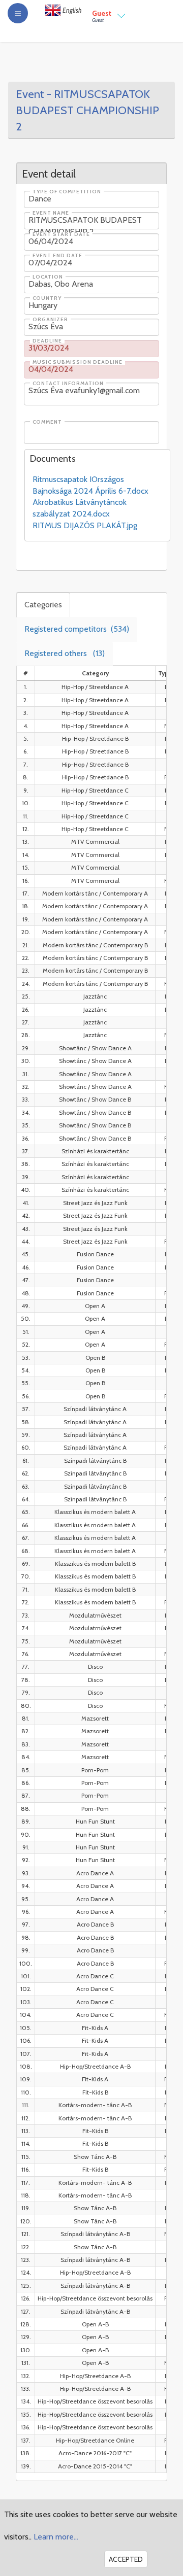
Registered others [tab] (65, 653)
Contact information (68, 384)
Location (48, 277)
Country (47, 298)
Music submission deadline (78, 362)
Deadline (47, 341)
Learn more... (56, 2537)
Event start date (61, 234)
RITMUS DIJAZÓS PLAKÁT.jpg (85, 525)
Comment (47, 422)
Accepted (126, 2559)
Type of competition (67, 192)
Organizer (50, 320)
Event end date (57, 256)
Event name (51, 213)
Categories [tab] (43, 605)
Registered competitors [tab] (77, 629)
